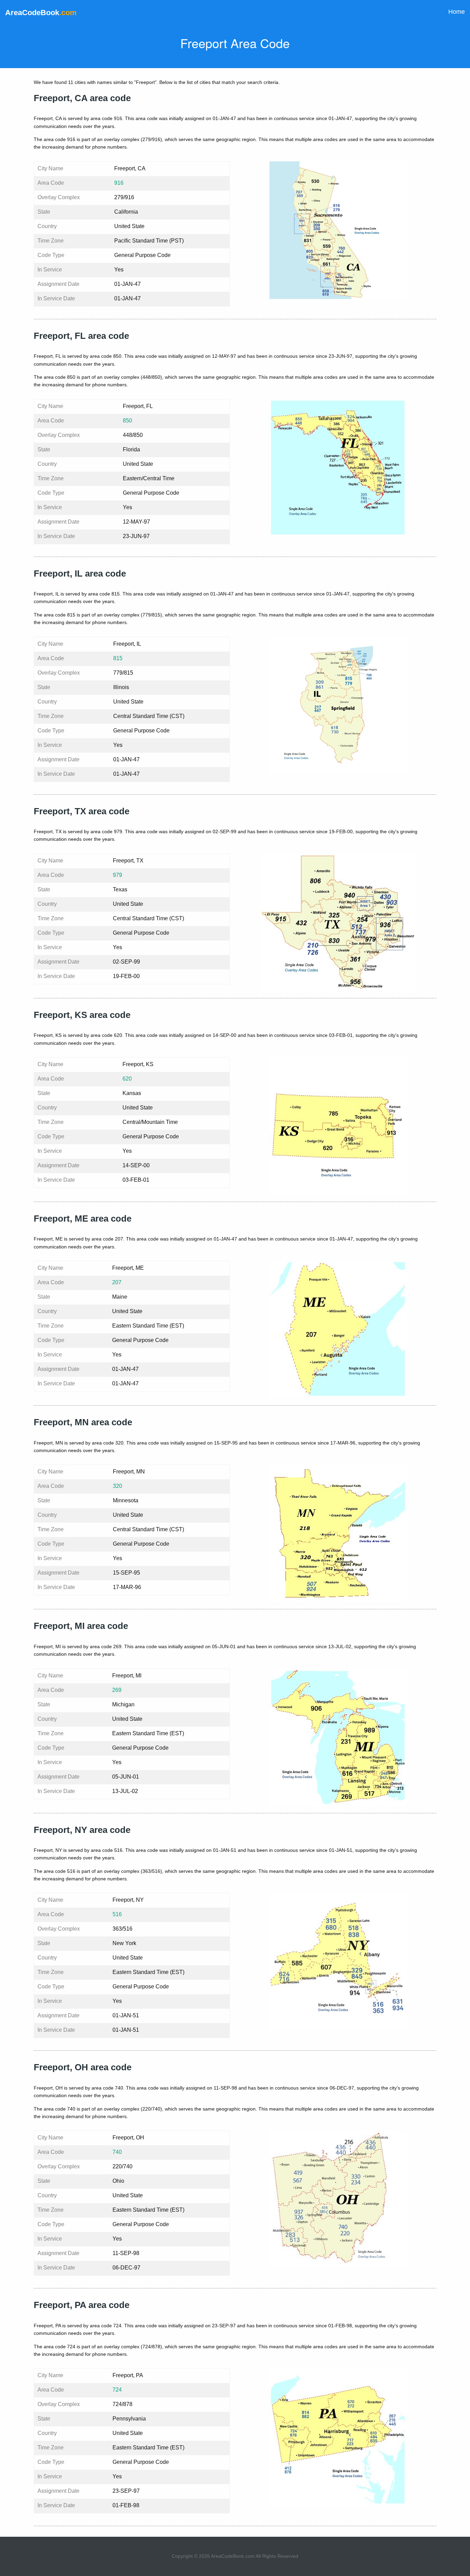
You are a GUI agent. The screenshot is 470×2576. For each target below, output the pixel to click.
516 (117, 1914)
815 (118, 658)
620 (127, 1079)
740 (117, 2152)
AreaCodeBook (41, 13)
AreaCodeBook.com (233, 2556)
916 (119, 183)
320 (117, 1486)
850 (127, 421)
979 (117, 875)
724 (117, 2390)
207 (117, 1282)
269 (117, 1690)
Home (457, 12)
